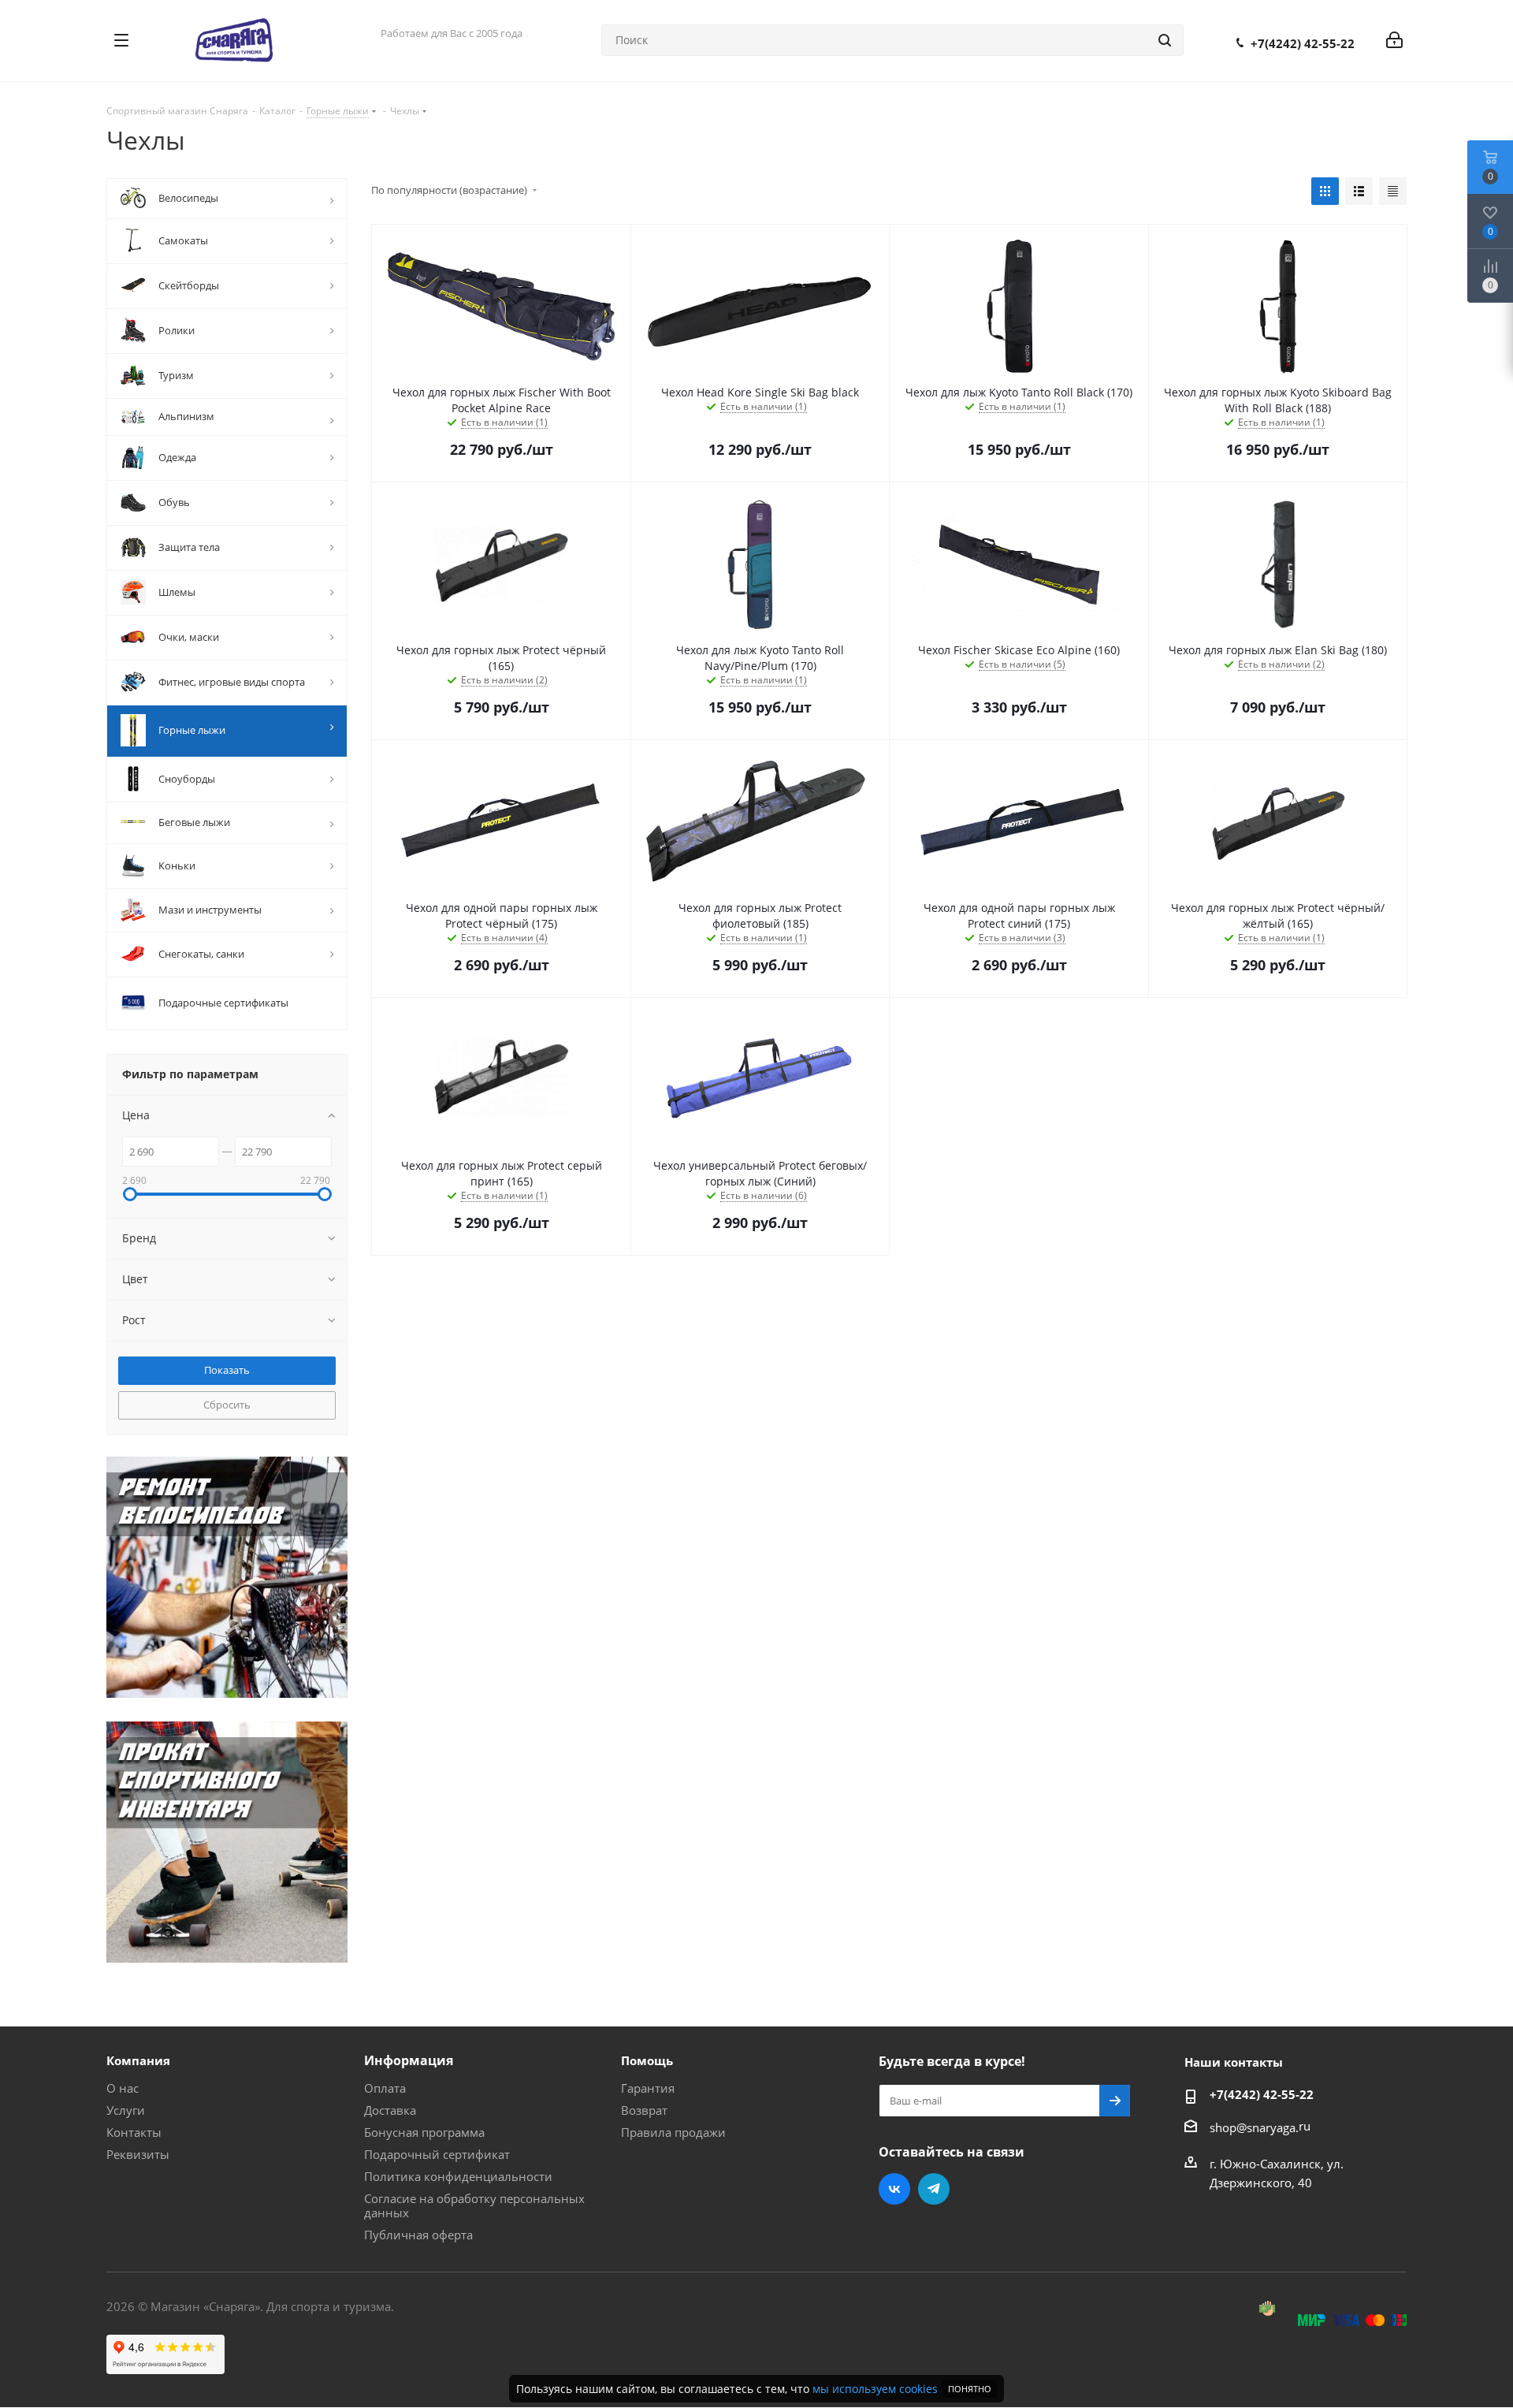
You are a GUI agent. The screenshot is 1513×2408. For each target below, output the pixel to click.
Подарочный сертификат (437, 2154)
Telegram (934, 2189)
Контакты (134, 2132)
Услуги (126, 2110)
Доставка (390, 2110)
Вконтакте (894, 2189)
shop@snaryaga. (1254, 2127)
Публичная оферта (418, 2235)
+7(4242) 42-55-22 (1303, 43)
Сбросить (227, 1405)
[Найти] (1165, 40)
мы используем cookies (875, 2389)
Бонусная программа (424, 2132)
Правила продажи (673, 2132)
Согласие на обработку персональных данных (474, 2205)
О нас (123, 2088)
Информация (409, 2060)
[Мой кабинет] (1394, 40)
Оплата (385, 2088)
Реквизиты (138, 2154)
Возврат (644, 2110)
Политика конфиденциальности (458, 2176)
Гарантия (648, 2088)
